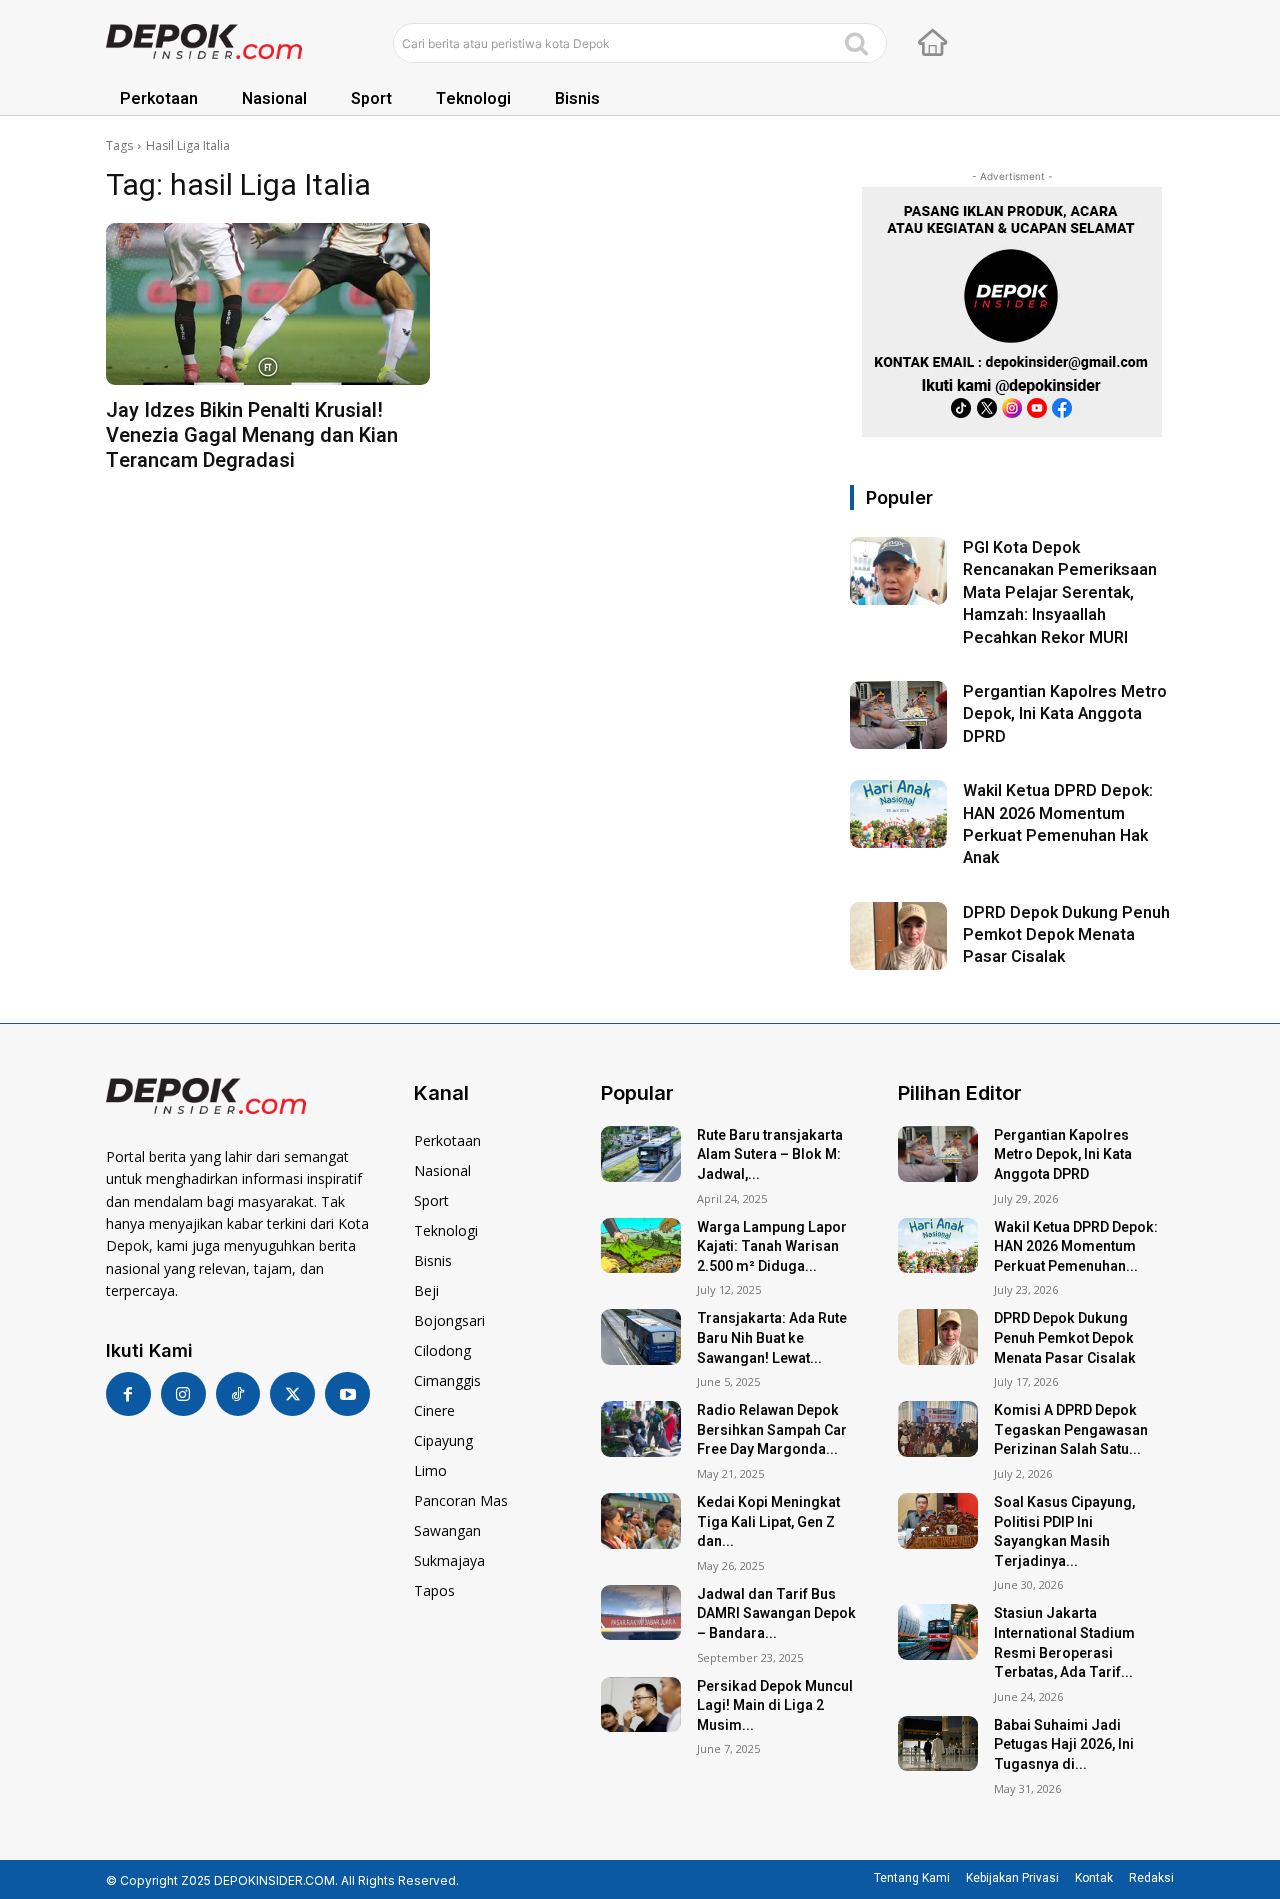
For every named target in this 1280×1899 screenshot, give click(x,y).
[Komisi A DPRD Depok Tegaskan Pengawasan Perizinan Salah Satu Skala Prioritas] (938, 1429)
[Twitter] (292, 1394)
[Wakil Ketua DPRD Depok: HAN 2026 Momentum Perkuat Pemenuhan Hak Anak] (898, 814)
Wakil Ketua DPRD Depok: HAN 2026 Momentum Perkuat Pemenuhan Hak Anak (1058, 824)
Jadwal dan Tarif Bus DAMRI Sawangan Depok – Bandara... (776, 1614)
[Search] (856, 43)
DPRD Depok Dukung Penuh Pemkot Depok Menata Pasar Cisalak (1066, 935)
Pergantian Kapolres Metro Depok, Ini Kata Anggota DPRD (1065, 714)
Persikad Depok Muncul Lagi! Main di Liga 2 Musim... (775, 1706)
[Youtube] (347, 1394)
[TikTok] (238, 1394)
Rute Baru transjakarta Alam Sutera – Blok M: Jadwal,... (770, 1155)
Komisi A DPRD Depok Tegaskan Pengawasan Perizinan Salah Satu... (1071, 1430)
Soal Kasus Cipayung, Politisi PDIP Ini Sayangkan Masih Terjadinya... (1064, 1532)
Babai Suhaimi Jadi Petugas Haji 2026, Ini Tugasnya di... (1064, 1745)
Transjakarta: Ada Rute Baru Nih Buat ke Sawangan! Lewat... (772, 1338)
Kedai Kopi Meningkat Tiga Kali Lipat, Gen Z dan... (768, 1522)
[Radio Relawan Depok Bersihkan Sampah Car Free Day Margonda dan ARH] (641, 1429)
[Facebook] (128, 1394)
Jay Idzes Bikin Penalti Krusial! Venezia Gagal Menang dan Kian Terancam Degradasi (252, 435)
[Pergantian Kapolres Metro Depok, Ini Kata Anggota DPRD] (898, 715)
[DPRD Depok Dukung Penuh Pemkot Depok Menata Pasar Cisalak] (898, 936)
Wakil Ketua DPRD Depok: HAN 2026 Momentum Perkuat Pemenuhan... (1076, 1247)
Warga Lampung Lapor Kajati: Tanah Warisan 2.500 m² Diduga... (772, 1247)
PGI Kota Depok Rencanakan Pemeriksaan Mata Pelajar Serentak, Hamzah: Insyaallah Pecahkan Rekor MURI (1060, 593)
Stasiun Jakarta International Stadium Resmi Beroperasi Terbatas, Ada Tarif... (1064, 1643)
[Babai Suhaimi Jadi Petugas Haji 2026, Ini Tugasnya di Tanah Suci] (938, 1744)
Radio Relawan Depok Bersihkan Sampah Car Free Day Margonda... (772, 1430)
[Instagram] (183, 1394)
